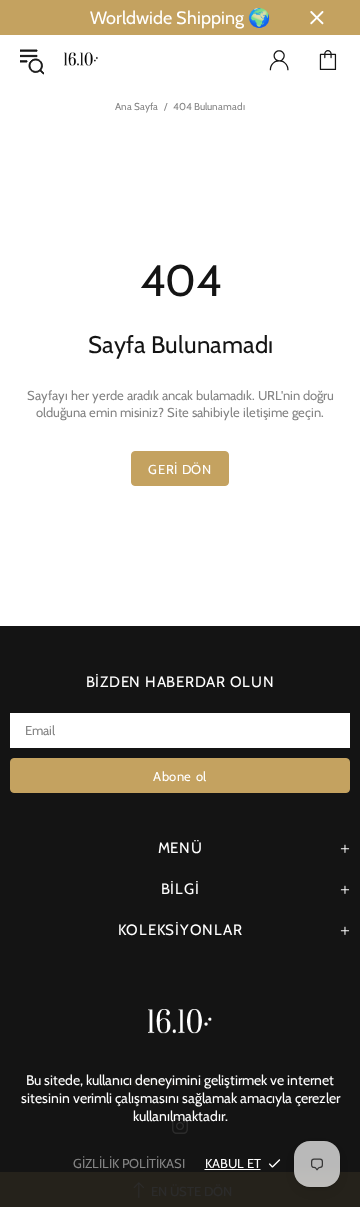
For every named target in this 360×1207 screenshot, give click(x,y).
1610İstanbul (81, 60)
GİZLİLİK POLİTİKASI (129, 1163)
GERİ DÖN (179, 469)
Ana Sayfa (136, 106)
